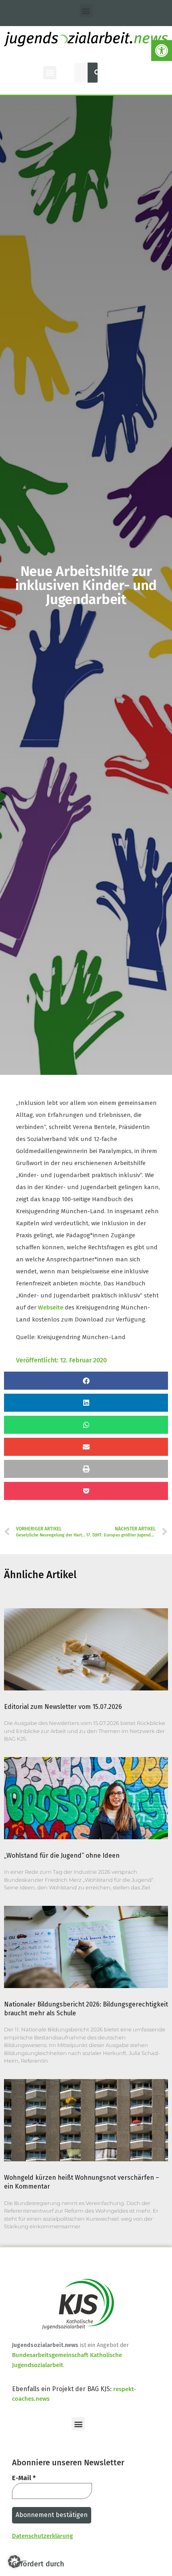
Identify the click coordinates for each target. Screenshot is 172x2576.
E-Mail (24, 2478)
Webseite (51, 1307)
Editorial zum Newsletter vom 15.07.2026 (63, 1707)
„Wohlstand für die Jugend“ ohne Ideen (62, 1855)
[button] (162, 51)
